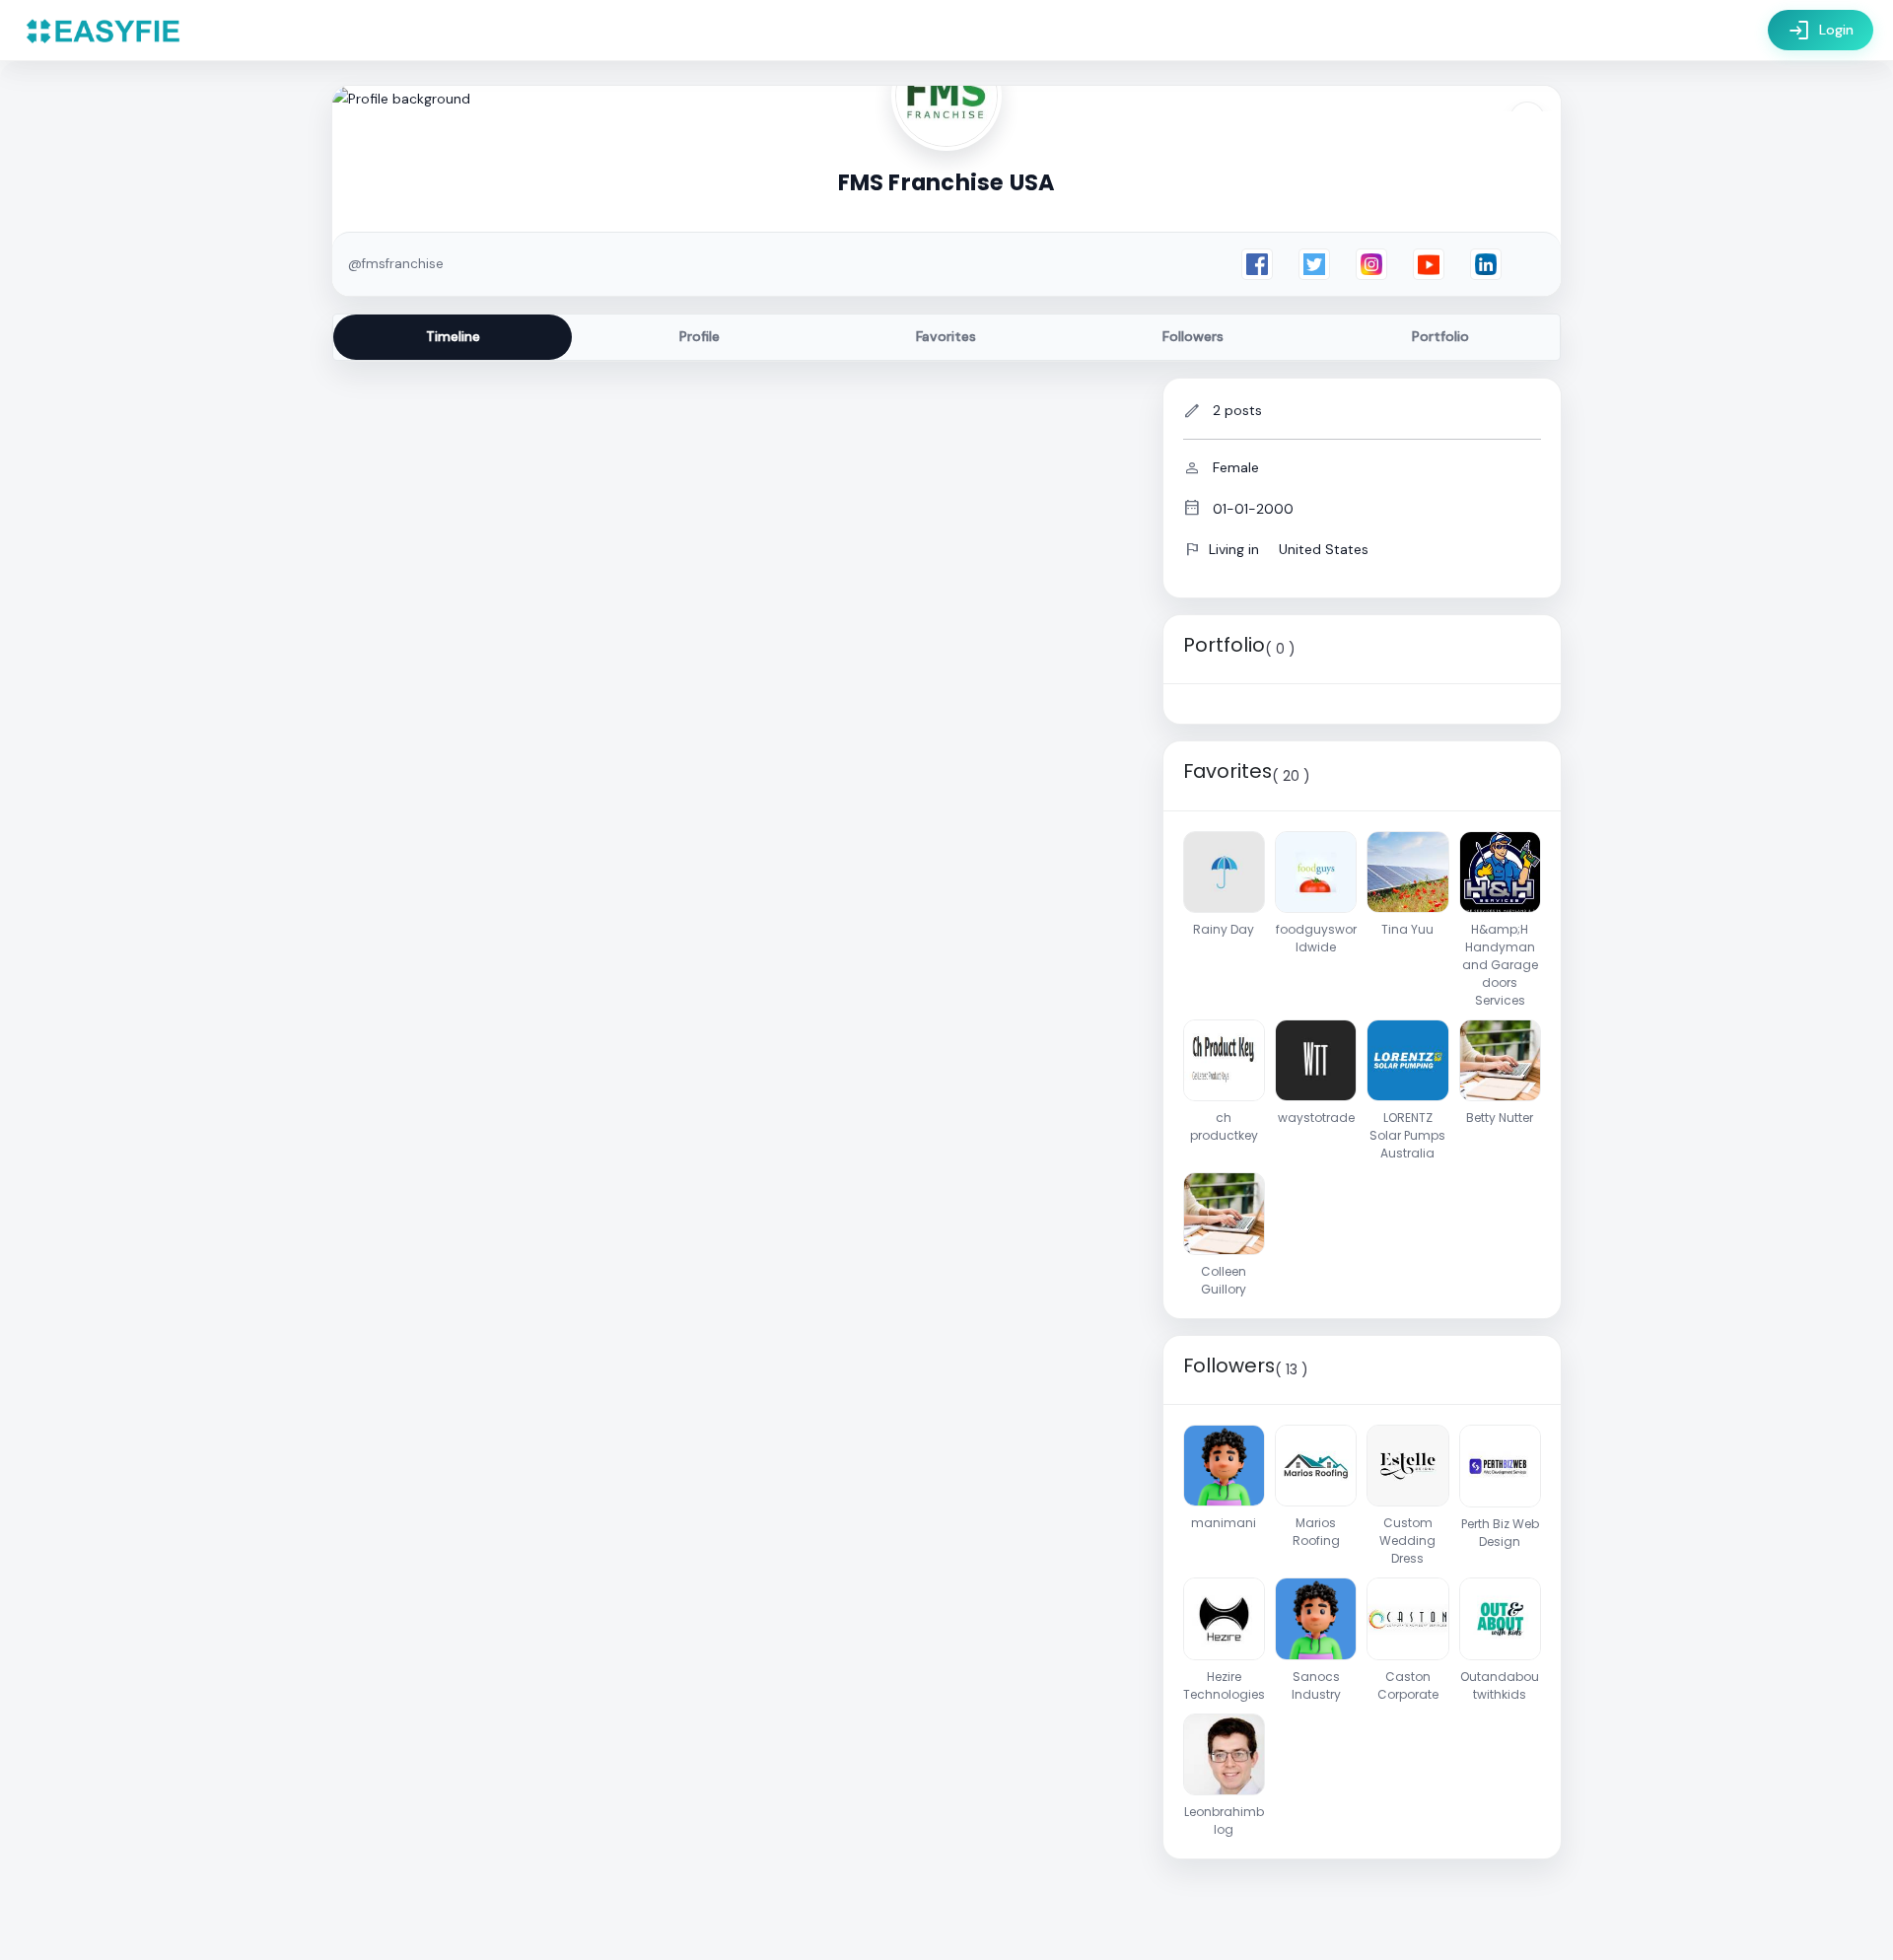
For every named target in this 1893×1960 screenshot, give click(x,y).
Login (1821, 31)
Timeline (453, 336)
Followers (1193, 336)
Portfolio (1440, 336)
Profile (700, 336)
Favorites (946, 336)
